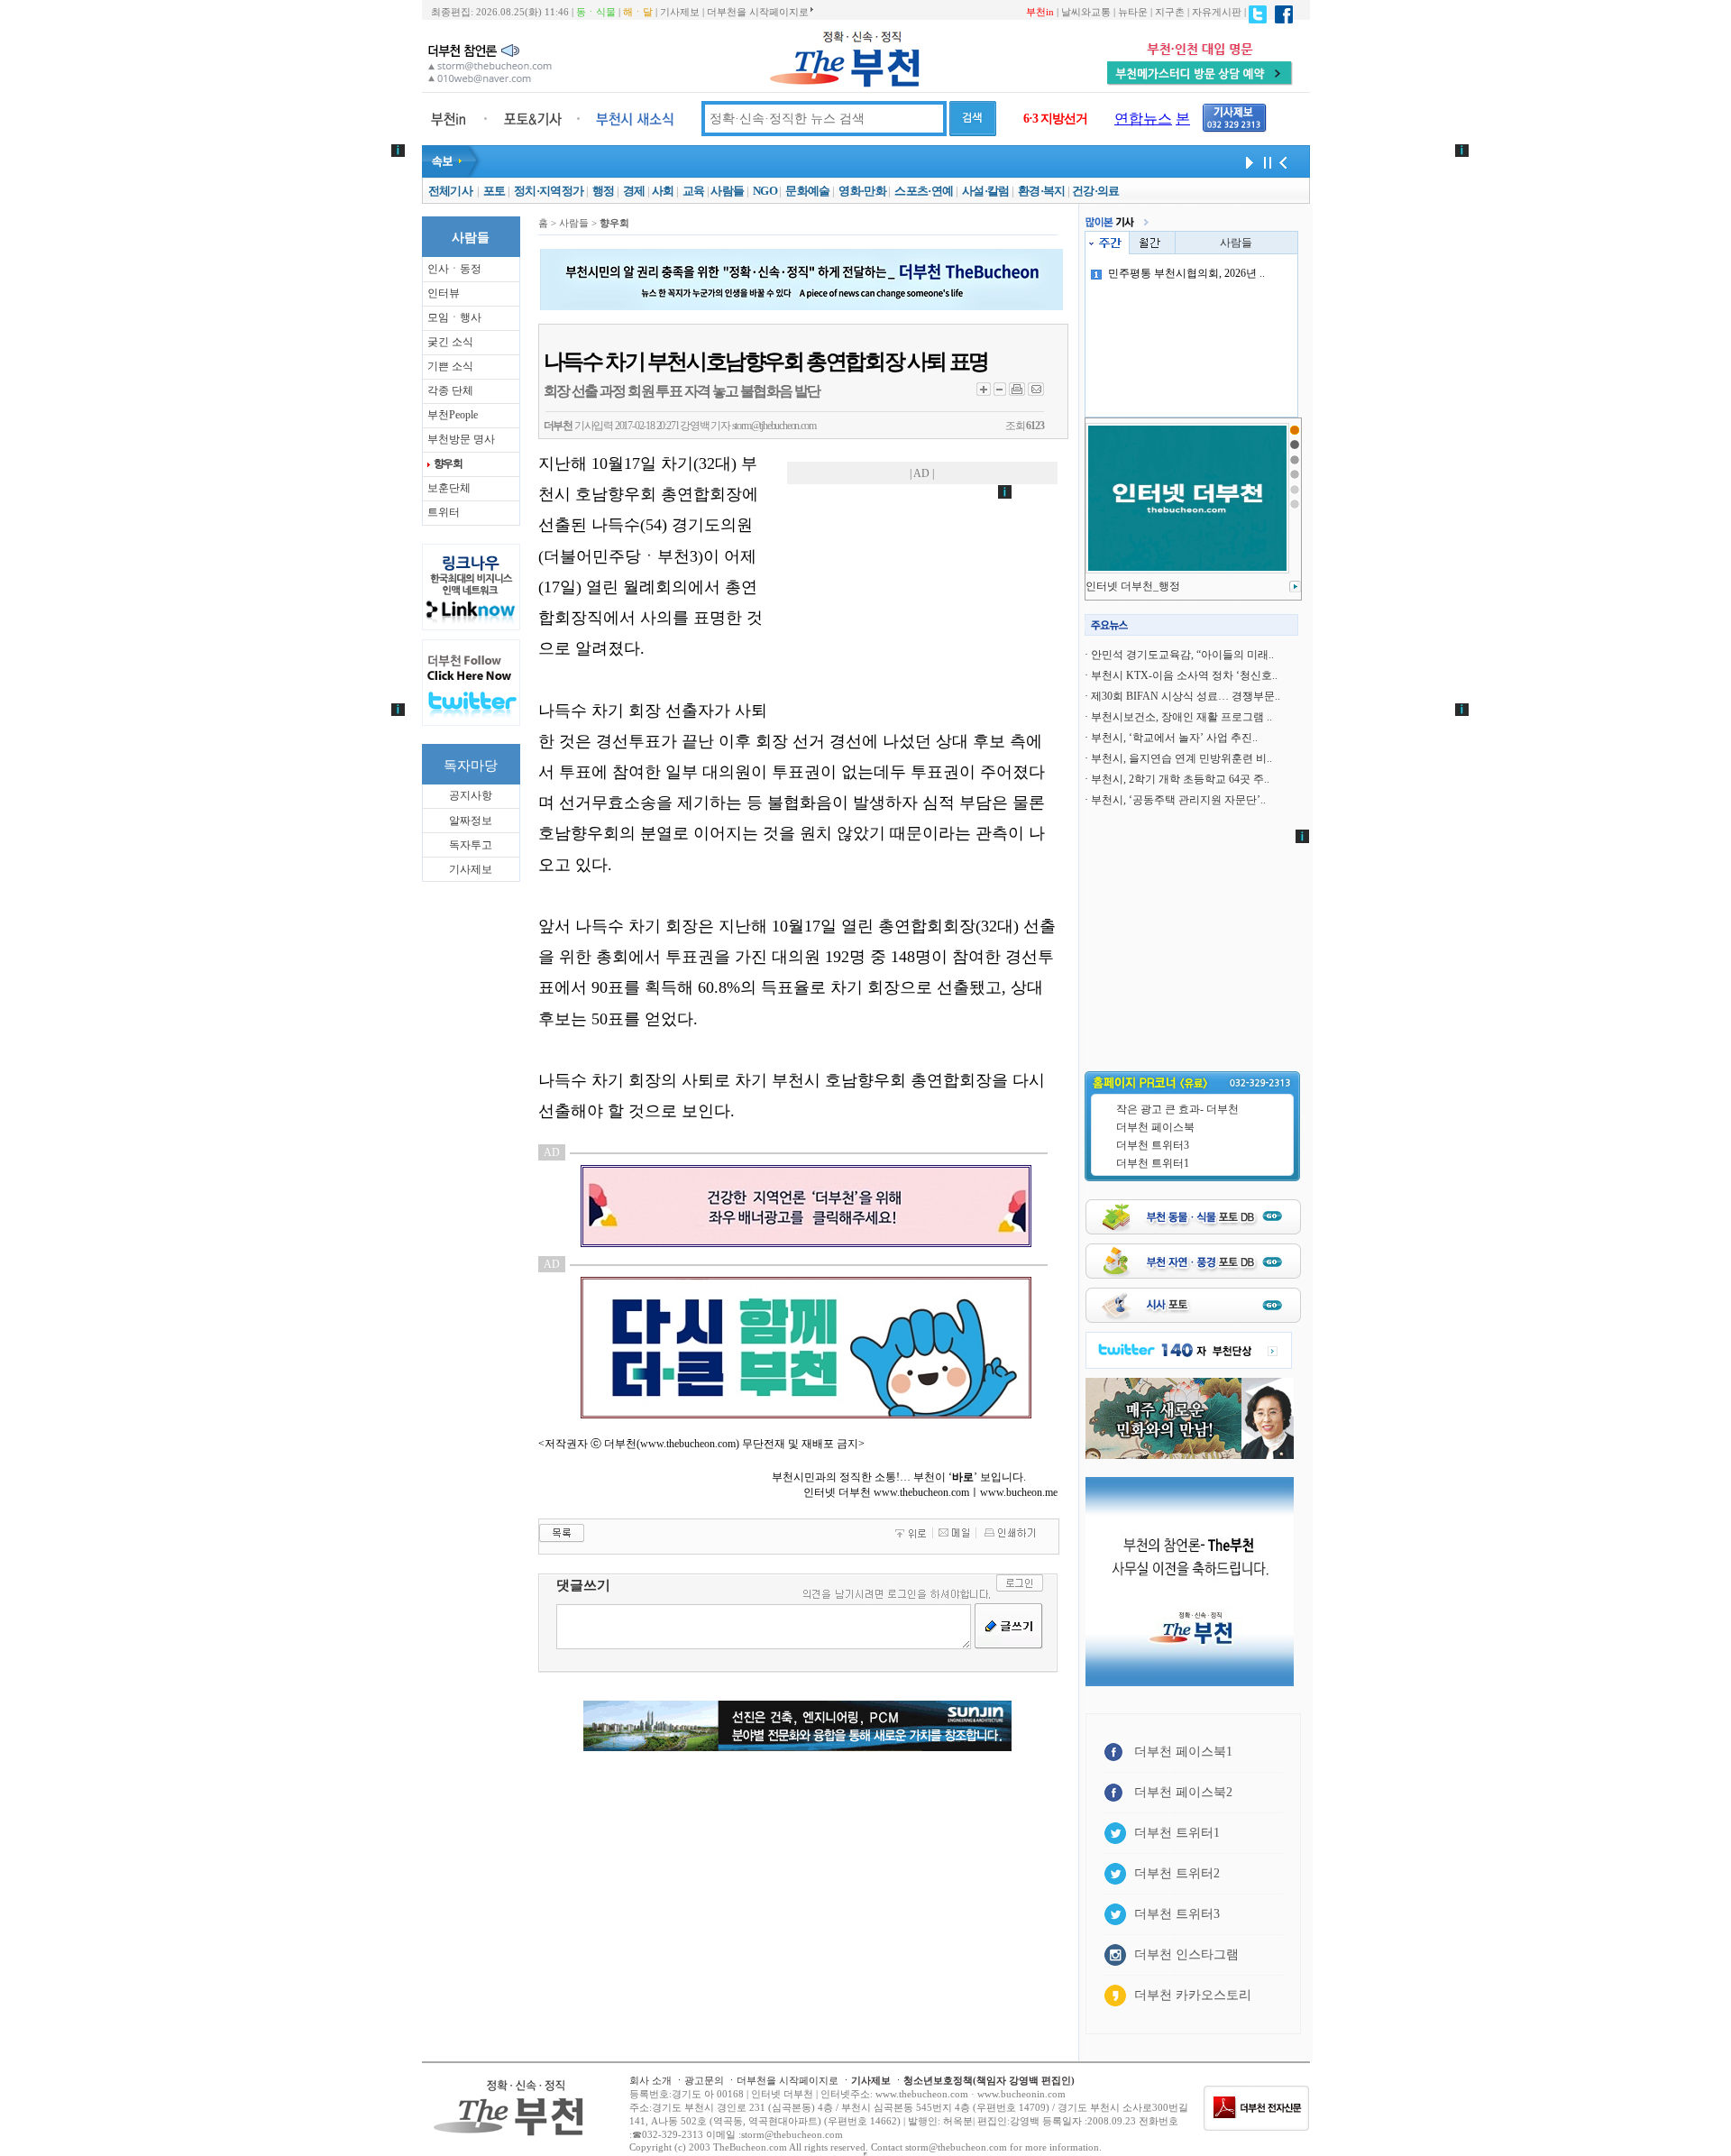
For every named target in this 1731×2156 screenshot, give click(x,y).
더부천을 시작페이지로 (758, 12)
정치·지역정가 (549, 191)
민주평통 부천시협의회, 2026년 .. (1186, 273)
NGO (765, 191)
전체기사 (450, 191)
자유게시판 (1217, 12)
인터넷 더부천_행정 (1133, 586)
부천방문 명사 (461, 439)
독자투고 (471, 845)
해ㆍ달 (638, 12)
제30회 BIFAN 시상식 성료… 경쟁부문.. (1186, 696)
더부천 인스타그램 (1186, 1954)
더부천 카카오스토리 (1193, 1995)
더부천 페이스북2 (1183, 1792)
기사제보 (680, 12)
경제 (634, 191)
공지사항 (471, 795)
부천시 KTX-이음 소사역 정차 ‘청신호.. (1184, 675)
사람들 (727, 191)
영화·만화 (862, 191)
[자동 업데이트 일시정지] (1265, 161)
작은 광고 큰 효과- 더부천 (1177, 1109)
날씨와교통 (1086, 12)
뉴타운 (1133, 12)
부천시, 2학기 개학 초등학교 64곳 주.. (1180, 779)
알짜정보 (471, 821)
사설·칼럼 (986, 191)
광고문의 (704, 2080)
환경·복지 (1042, 191)
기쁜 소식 (450, 366)
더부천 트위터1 (1153, 1163)
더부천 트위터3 (1153, 1145)
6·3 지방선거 (1055, 119)
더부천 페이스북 (1155, 1127)
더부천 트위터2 (1177, 1873)
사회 (663, 191)
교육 (694, 191)
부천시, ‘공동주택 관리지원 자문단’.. (1178, 800)
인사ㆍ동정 (454, 269)
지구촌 (1170, 12)
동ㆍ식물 (596, 12)
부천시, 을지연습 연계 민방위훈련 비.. (1181, 758)
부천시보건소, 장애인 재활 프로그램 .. (1181, 717)
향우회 (448, 463)
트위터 (444, 512)
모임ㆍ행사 (454, 317)
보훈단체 (449, 488)
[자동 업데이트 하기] (1247, 161)
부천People (453, 415)
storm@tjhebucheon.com (774, 426)
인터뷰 (444, 293)
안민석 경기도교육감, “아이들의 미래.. (1182, 655)
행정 (604, 191)
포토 (495, 191)
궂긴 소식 (450, 342)
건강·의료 (1096, 191)
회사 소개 (650, 2080)
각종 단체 (450, 390)
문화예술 (807, 191)
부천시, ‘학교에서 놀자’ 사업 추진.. (1174, 738)
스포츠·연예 (924, 191)
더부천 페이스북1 (1183, 1752)
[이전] (1283, 161)
